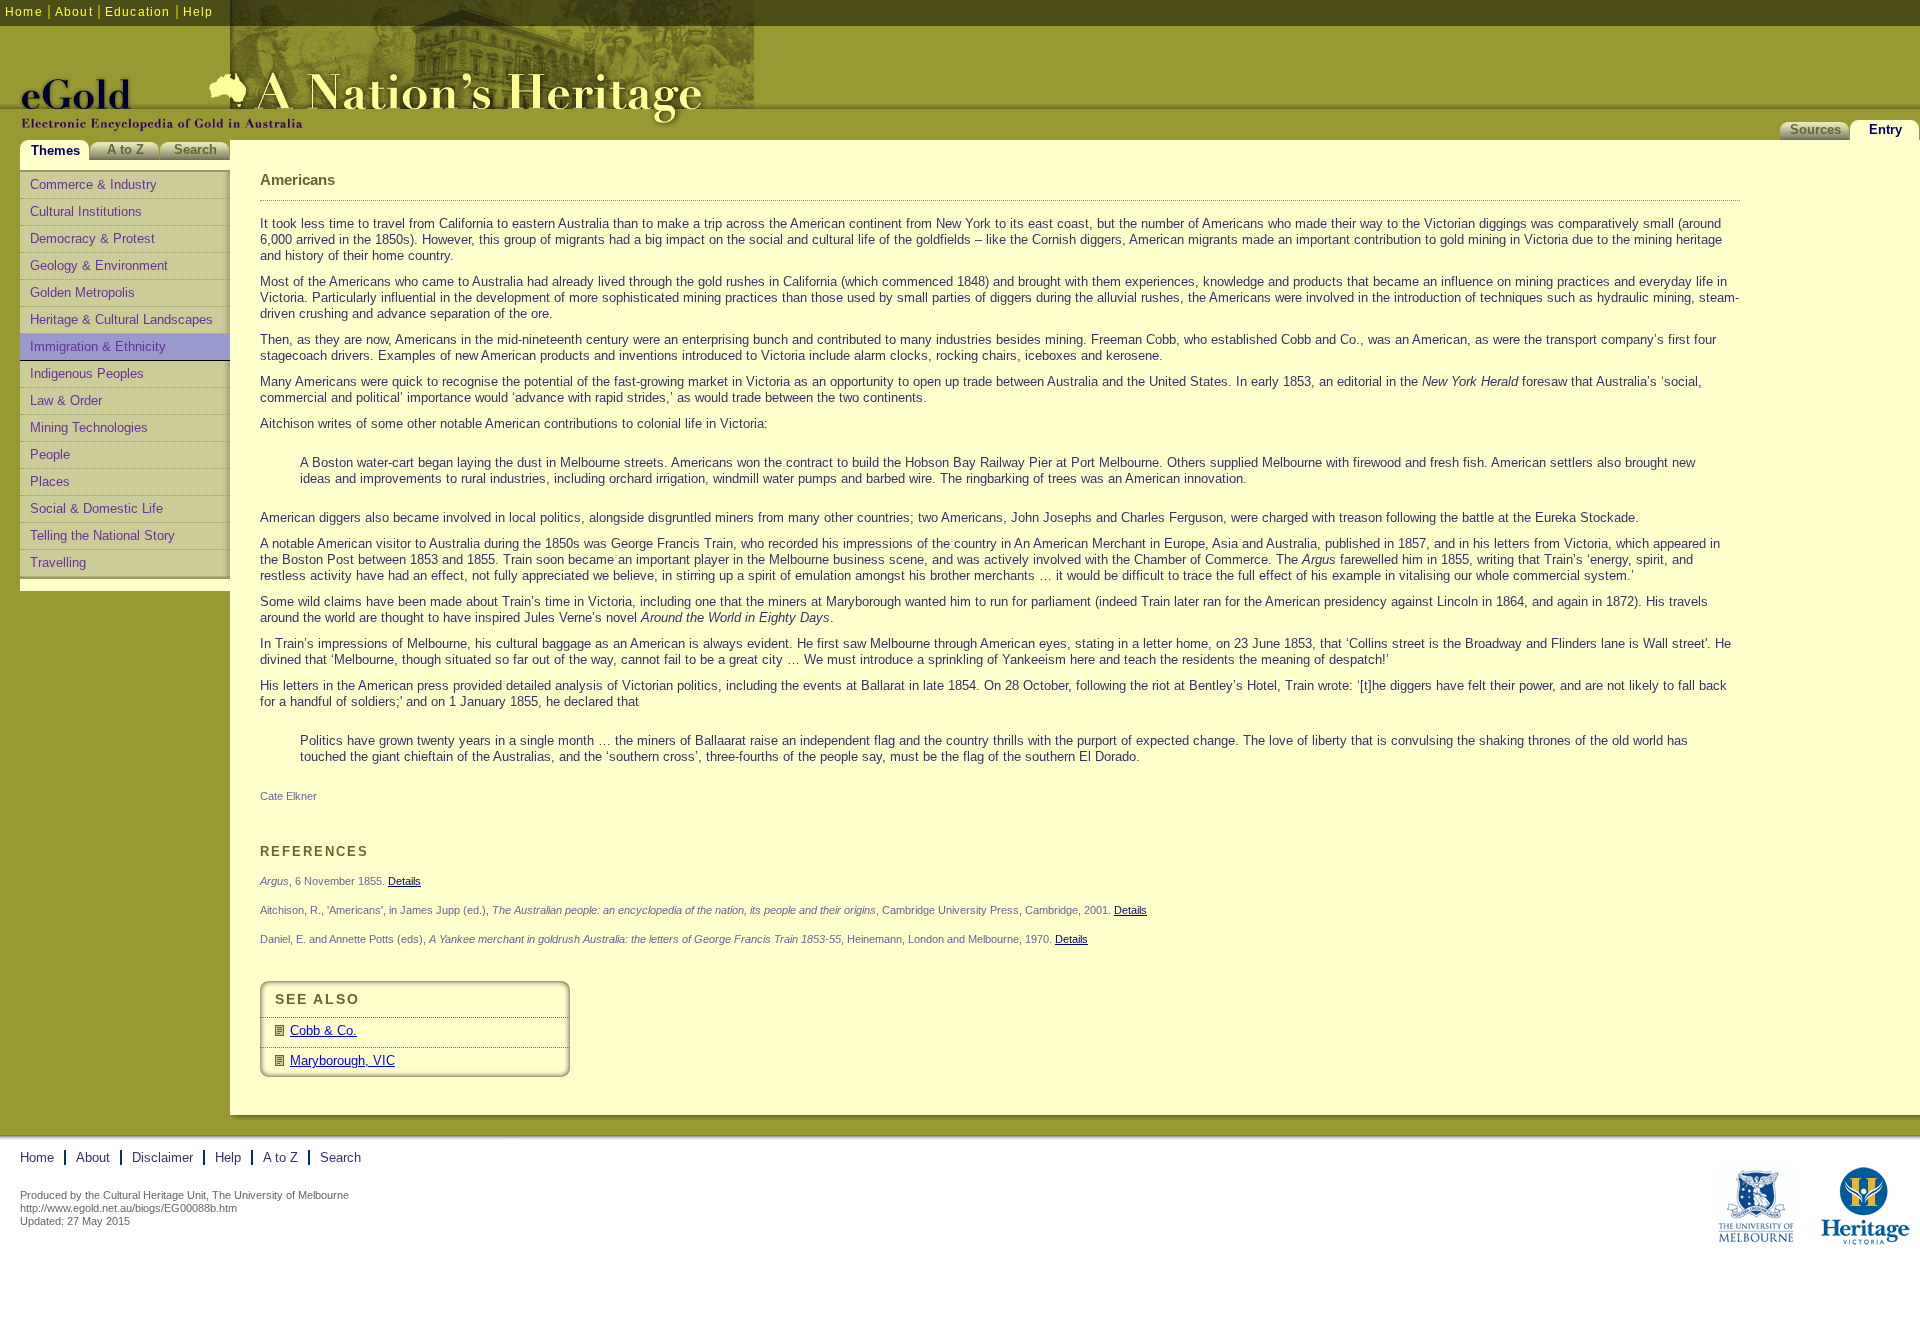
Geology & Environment (99, 265)
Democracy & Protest (92, 238)
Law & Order (66, 400)
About (74, 12)
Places (50, 481)
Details (404, 881)
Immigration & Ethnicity (98, 346)
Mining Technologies (89, 427)
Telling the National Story (102, 535)
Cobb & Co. (323, 1030)
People (50, 454)
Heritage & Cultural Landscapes (121, 319)
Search (195, 149)
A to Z (125, 149)
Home (24, 12)
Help (198, 12)
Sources (1815, 129)
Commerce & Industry (93, 184)
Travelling (58, 562)
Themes (55, 150)
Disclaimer (162, 1157)
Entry (1885, 129)
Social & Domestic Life (96, 508)
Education (138, 12)
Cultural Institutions (86, 211)
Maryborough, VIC (342, 1060)
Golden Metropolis (82, 292)
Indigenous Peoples (87, 373)
